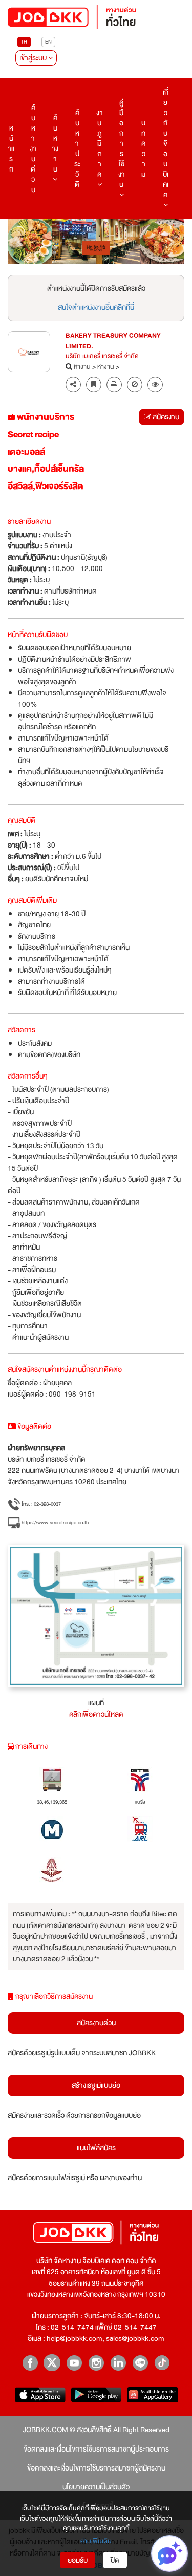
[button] (21, 242)
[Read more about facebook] (30, 2363)
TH (24, 42)
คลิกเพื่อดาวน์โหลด (96, 1714)
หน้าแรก (11, 149)
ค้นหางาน (55, 143)
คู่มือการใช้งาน (122, 143)
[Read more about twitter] (52, 2363)
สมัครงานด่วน (96, 2023)
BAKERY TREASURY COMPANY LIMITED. (113, 342)
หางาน (82, 367)
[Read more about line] (140, 2363)
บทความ (143, 149)
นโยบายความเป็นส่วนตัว (96, 2487)
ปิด (115, 2560)
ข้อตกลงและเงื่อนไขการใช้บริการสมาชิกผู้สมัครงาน (96, 2468)
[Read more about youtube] (74, 2363)
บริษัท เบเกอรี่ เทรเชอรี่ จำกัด (102, 357)
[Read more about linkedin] (118, 2363)
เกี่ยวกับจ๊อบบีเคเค (166, 143)
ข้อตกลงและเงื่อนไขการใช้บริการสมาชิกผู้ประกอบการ (96, 2449)
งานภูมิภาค (100, 143)
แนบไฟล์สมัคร (96, 2148)
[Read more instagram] (96, 2363)
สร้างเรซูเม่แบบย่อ (96, 2085)
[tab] (155, 385)
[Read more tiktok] (162, 2363)
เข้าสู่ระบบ (34, 58)
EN (48, 42)
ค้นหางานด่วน (33, 149)
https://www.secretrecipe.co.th (55, 1522)
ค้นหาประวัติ (77, 149)
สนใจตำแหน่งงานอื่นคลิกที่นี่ (96, 307)
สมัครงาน (165, 417)
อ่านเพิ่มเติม (96, 2542)
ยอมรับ (78, 2560)
